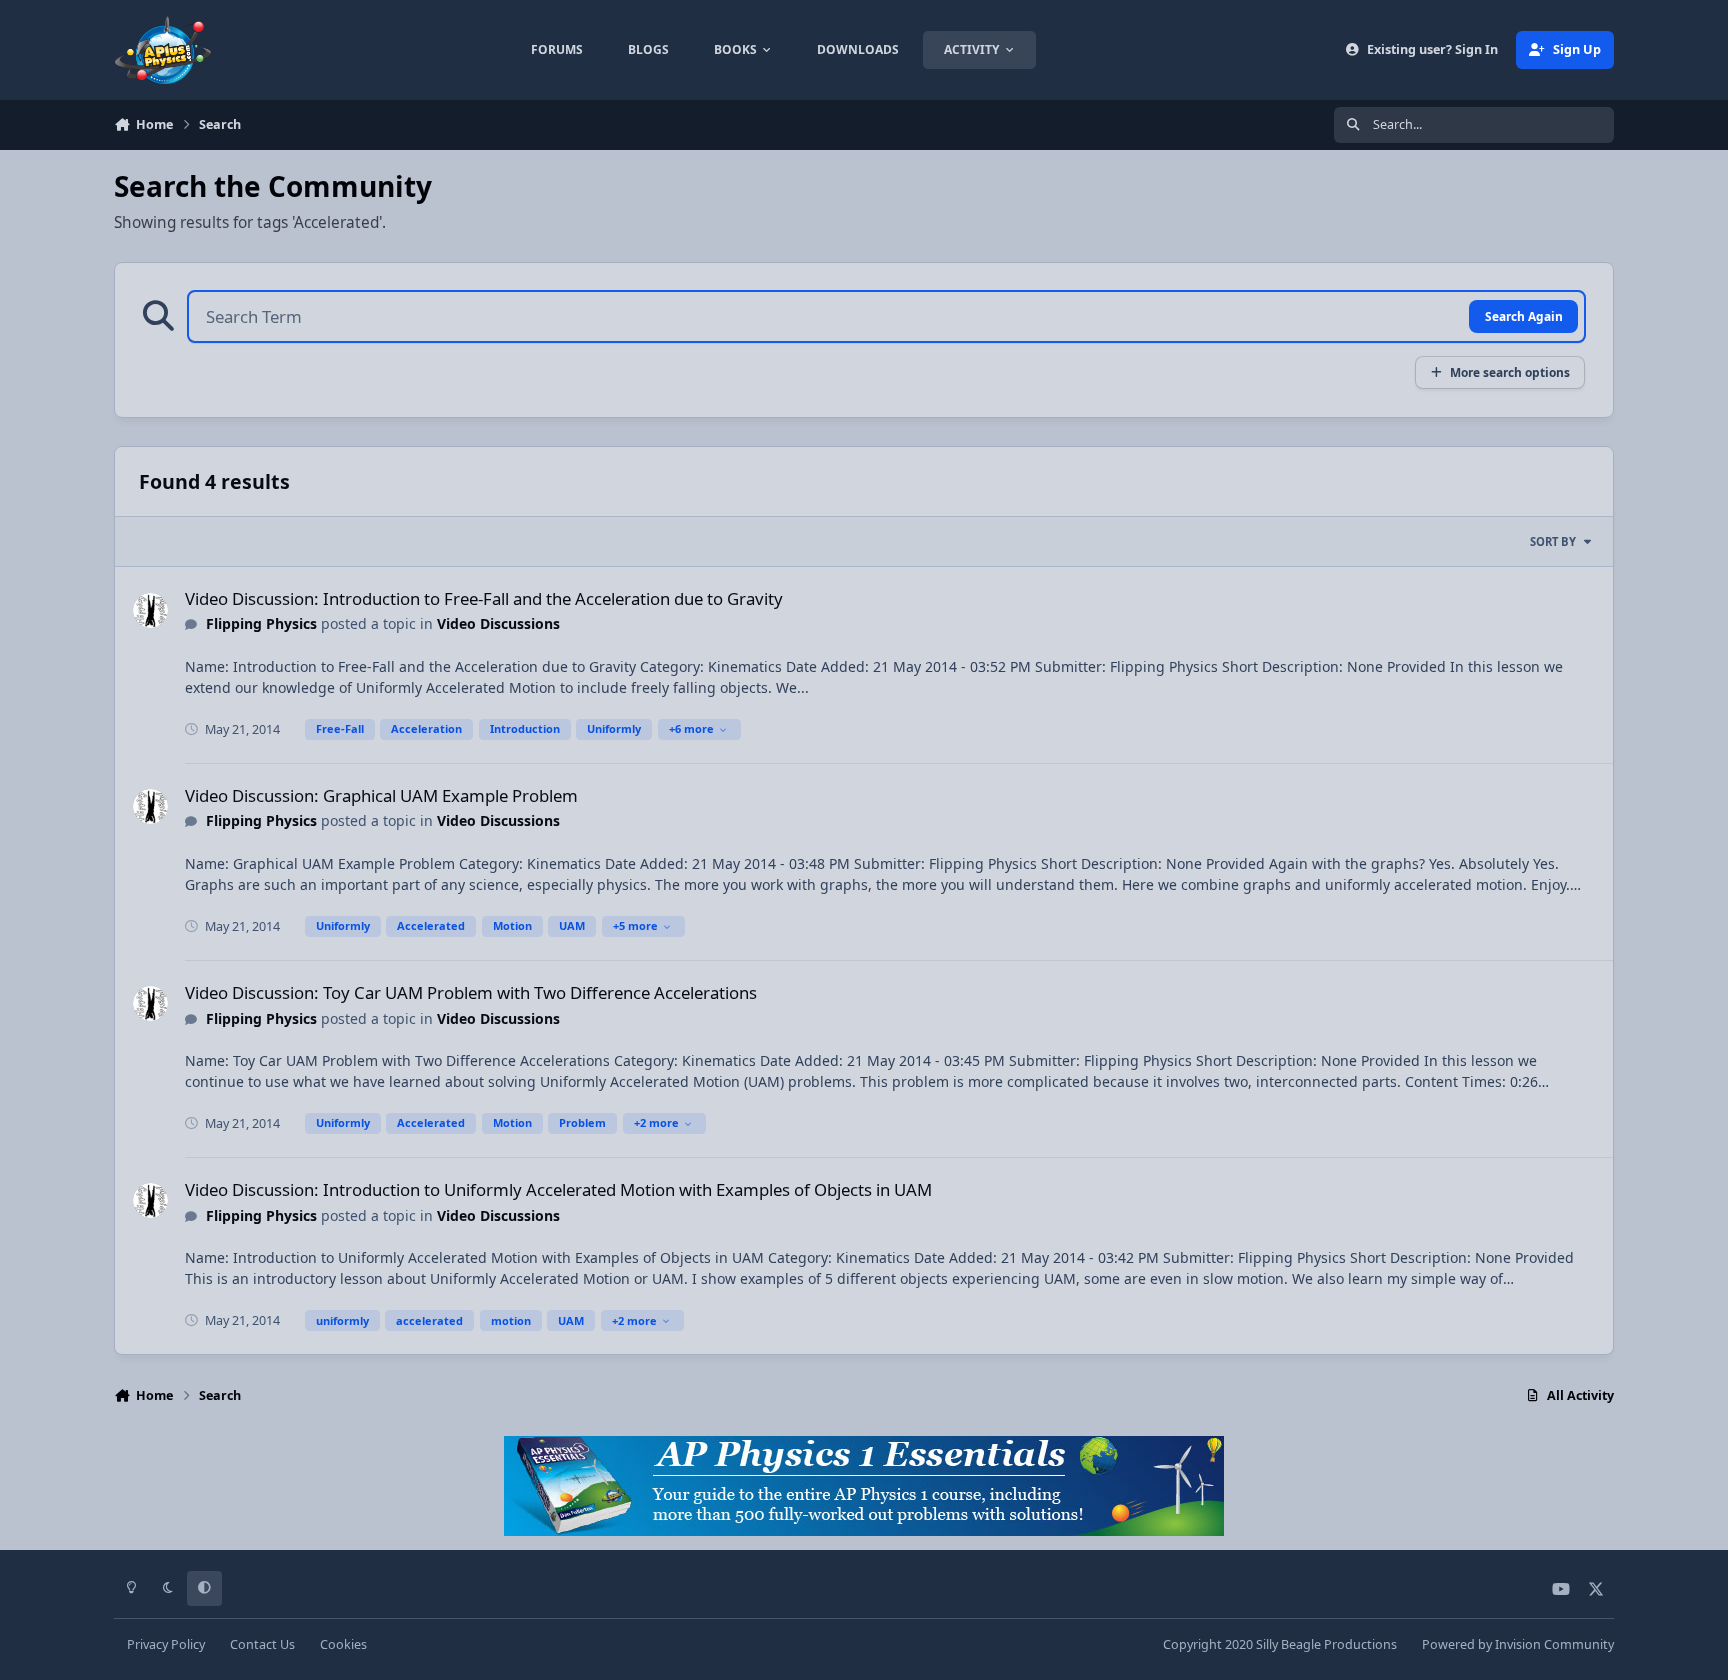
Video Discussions (498, 623)
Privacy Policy (166, 1644)
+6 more (691, 728)
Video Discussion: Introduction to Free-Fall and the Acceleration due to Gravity (484, 598)
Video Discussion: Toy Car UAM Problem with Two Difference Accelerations (471, 992)
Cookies (343, 1644)
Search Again (1524, 316)
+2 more (656, 1122)
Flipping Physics (261, 623)
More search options (1510, 372)
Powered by (1518, 1644)
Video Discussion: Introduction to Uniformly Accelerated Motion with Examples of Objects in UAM (558, 1189)
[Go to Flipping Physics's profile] (150, 610)
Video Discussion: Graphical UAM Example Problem (381, 795)
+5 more (635, 925)
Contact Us (262, 1644)
